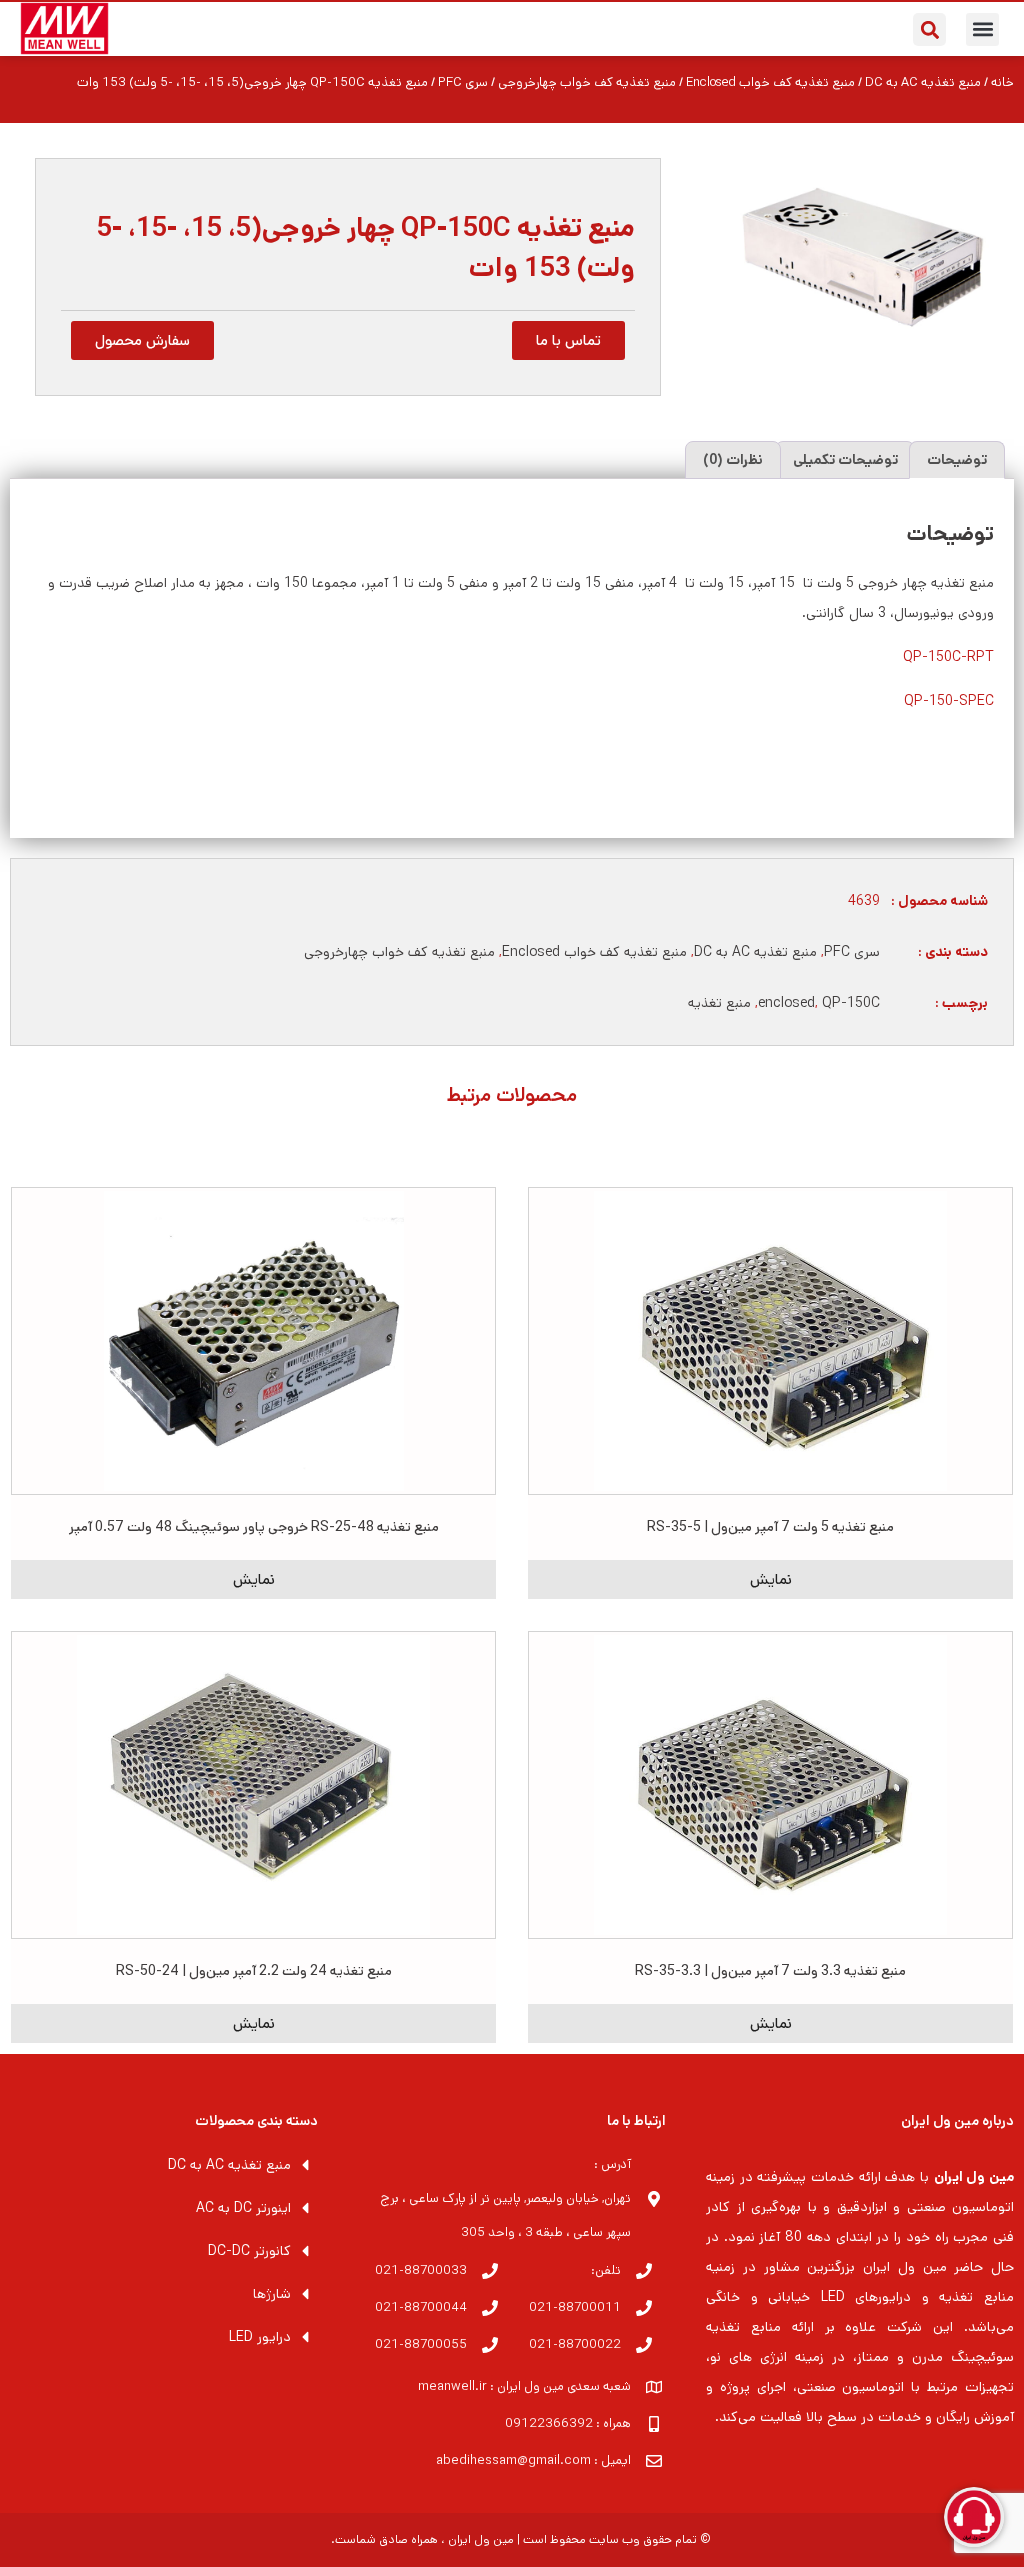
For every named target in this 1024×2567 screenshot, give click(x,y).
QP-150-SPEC (949, 701)
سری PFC (463, 82)
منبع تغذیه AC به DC (923, 82)
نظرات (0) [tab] (733, 460)
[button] (982, 29)
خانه (1002, 82)
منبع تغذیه (719, 1003)
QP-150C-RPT (948, 657)
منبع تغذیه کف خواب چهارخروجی (587, 82)
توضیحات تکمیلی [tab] (845, 460)
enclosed (786, 1003)
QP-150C (851, 1003)
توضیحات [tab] (957, 460)
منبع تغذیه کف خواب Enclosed (770, 82)
